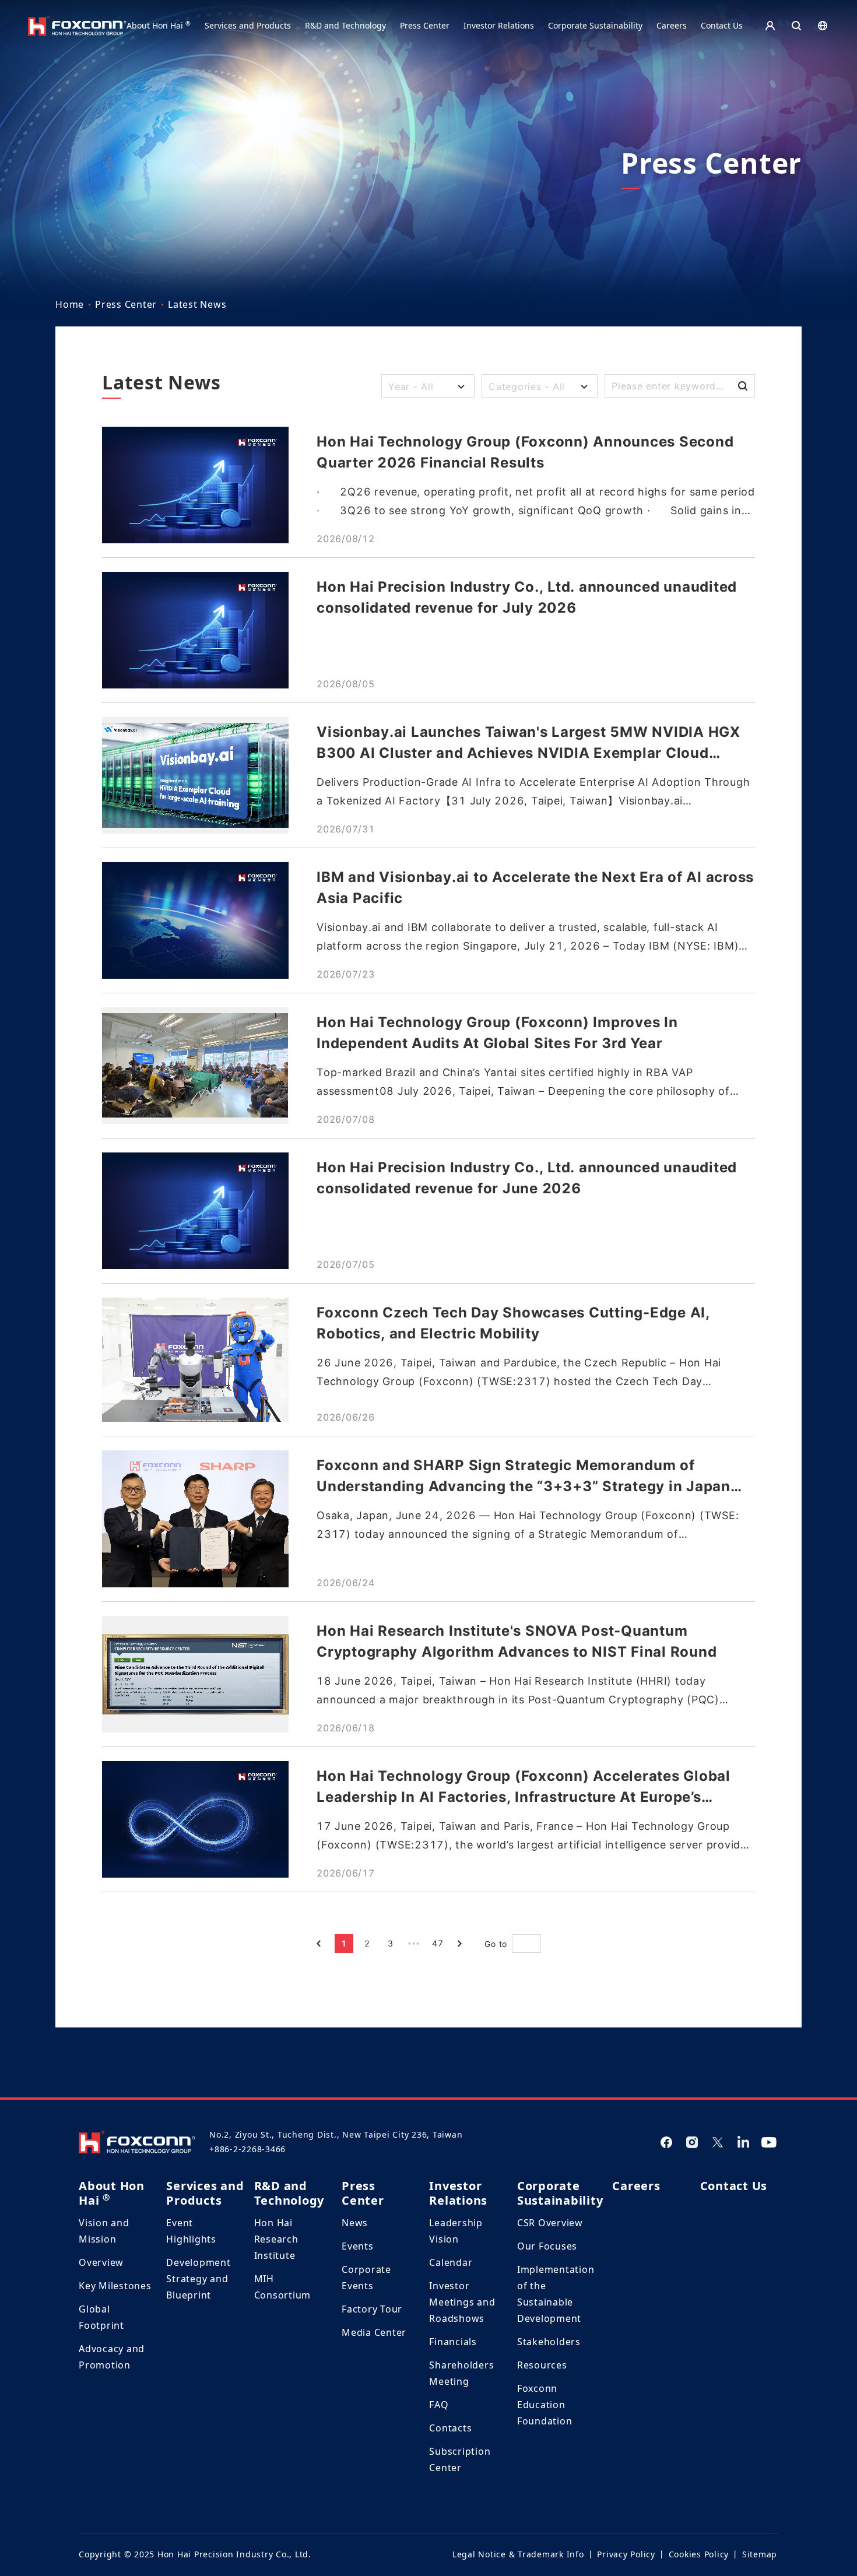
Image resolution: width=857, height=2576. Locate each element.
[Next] (461, 1944)
